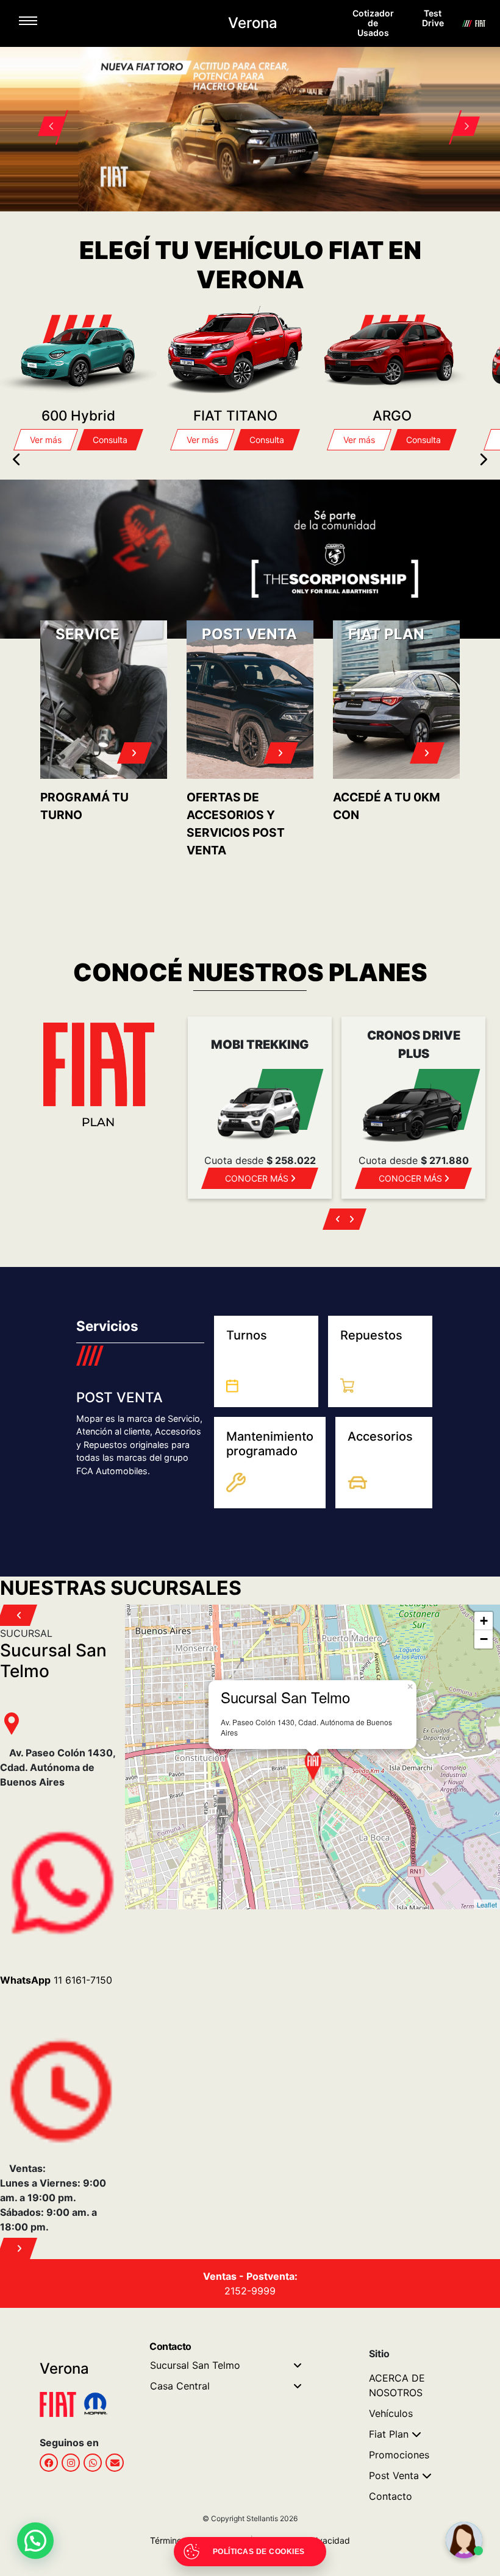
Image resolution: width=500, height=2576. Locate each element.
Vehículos (391, 2413)
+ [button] (484, 1621)
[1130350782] (93, 2463)
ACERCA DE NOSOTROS (397, 2385)
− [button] (484, 1639)
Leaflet (487, 1904)
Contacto (391, 2496)
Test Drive (433, 18)
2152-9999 (250, 2291)
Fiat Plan (389, 2434)
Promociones (399, 2455)
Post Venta (394, 2475)
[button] (45, 112)
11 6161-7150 (56, 1980)
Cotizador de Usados (373, 23)
